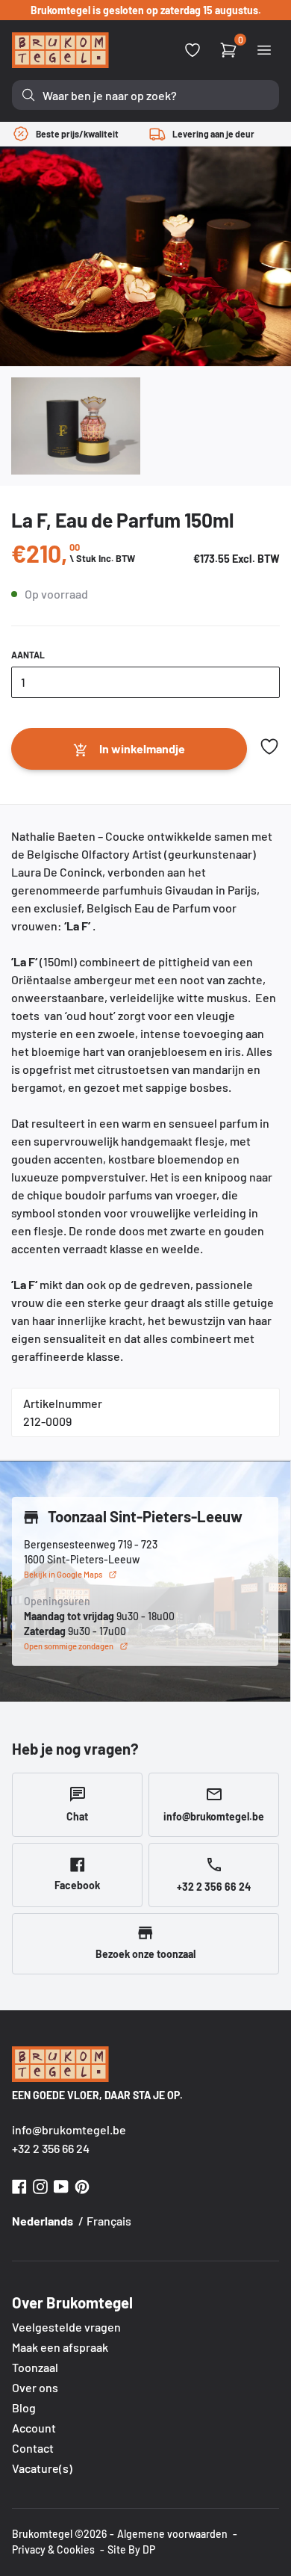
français (109, 2221)
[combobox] (145, 95)
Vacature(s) (42, 2468)
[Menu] (264, 50)
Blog (24, 2407)
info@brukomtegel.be (69, 2129)
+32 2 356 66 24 (51, 2148)
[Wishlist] (193, 50)
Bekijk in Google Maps (63, 1574)
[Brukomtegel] (60, 50)
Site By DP (131, 2549)
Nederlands (43, 2221)
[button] (269, 747)
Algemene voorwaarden (172, 2534)
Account (34, 2428)
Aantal (28, 655)
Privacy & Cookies (53, 2549)
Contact (33, 2448)
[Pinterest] (82, 2185)
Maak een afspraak (60, 2347)
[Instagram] (40, 2185)
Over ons (35, 2387)
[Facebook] (19, 2185)
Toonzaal (35, 2367)
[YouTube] (61, 2185)
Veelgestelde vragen (66, 2327)
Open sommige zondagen (69, 1646)
